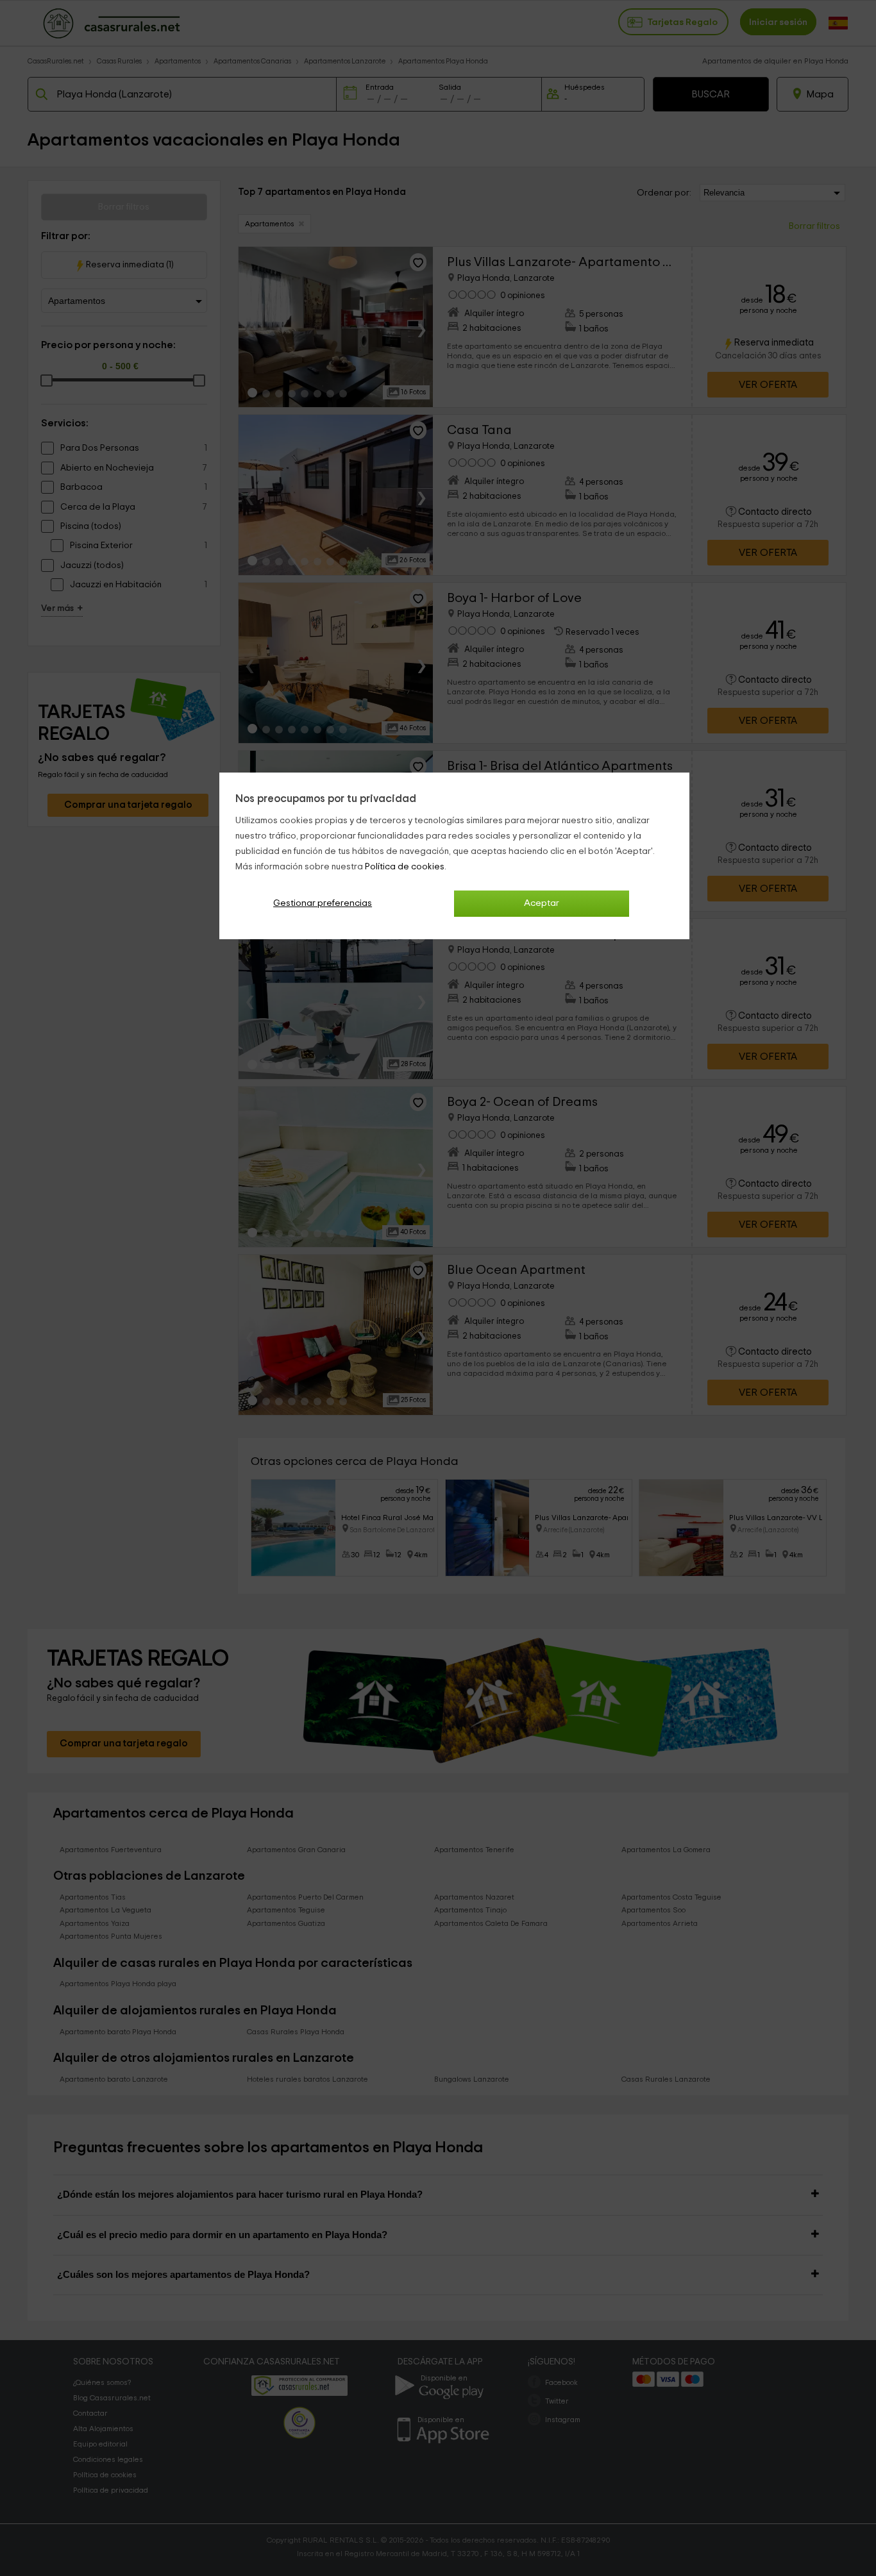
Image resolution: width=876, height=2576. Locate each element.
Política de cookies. (406, 867)
